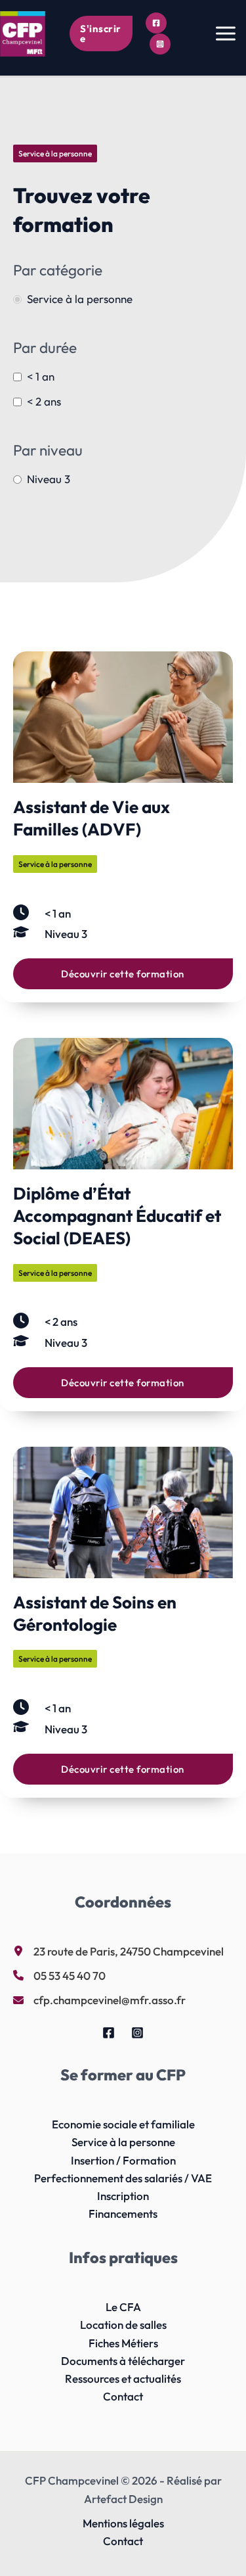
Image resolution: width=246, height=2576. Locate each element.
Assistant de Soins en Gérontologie (95, 1613)
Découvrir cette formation (123, 974)
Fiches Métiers (123, 2343)
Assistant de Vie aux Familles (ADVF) (92, 818)
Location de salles (123, 2325)
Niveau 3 (49, 479)
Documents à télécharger (123, 2361)
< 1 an (41, 376)
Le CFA (123, 2307)
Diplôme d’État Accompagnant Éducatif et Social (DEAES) (117, 1216)
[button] (101, 34)
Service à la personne (80, 299)
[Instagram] (160, 44)
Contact (123, 2396)
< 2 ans (44, 401)
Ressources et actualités (123, 2378)
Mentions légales (123, 2523)
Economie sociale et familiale (123, 2124)
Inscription (123, 2196)
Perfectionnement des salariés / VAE (123, 2178)
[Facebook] (156, 23)
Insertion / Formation (123, 2160)
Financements (123, 2213)
